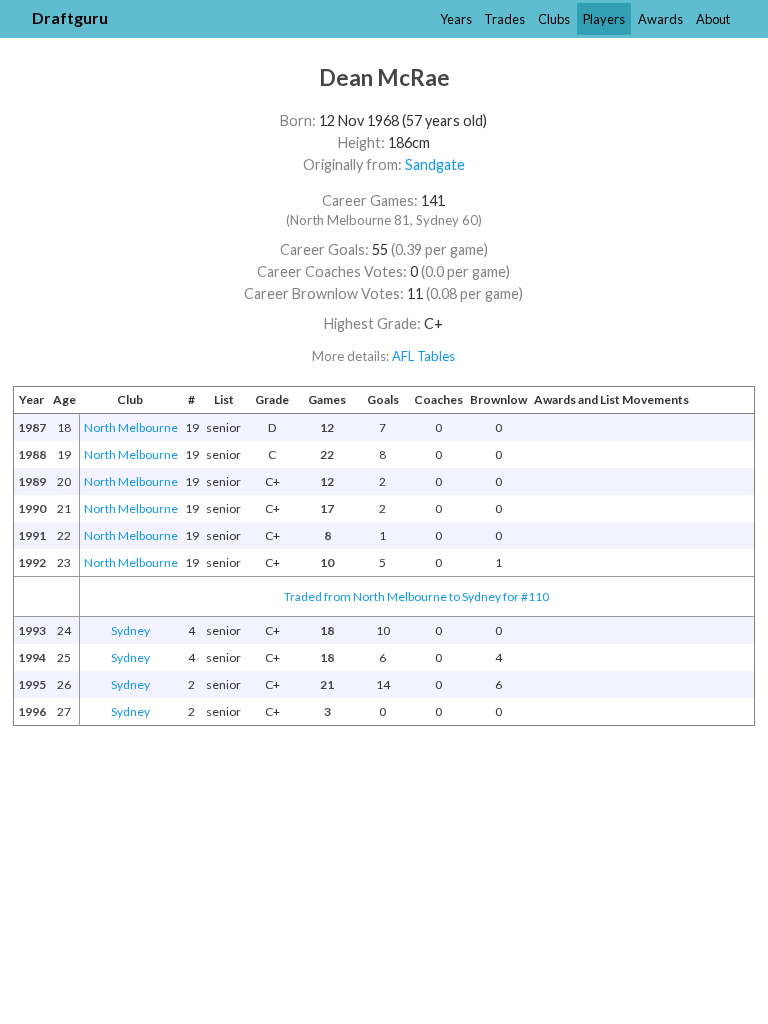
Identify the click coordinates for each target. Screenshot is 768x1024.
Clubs (554, 19)
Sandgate (435, 164)
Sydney (130, 630)
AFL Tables (423, 356)
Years (456, 19)
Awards (660, 19)
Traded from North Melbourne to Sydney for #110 (416, 596)
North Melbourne (131, 427)
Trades (504, 19)
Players (604, 19)
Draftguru (70, 17)
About (713, 19)
